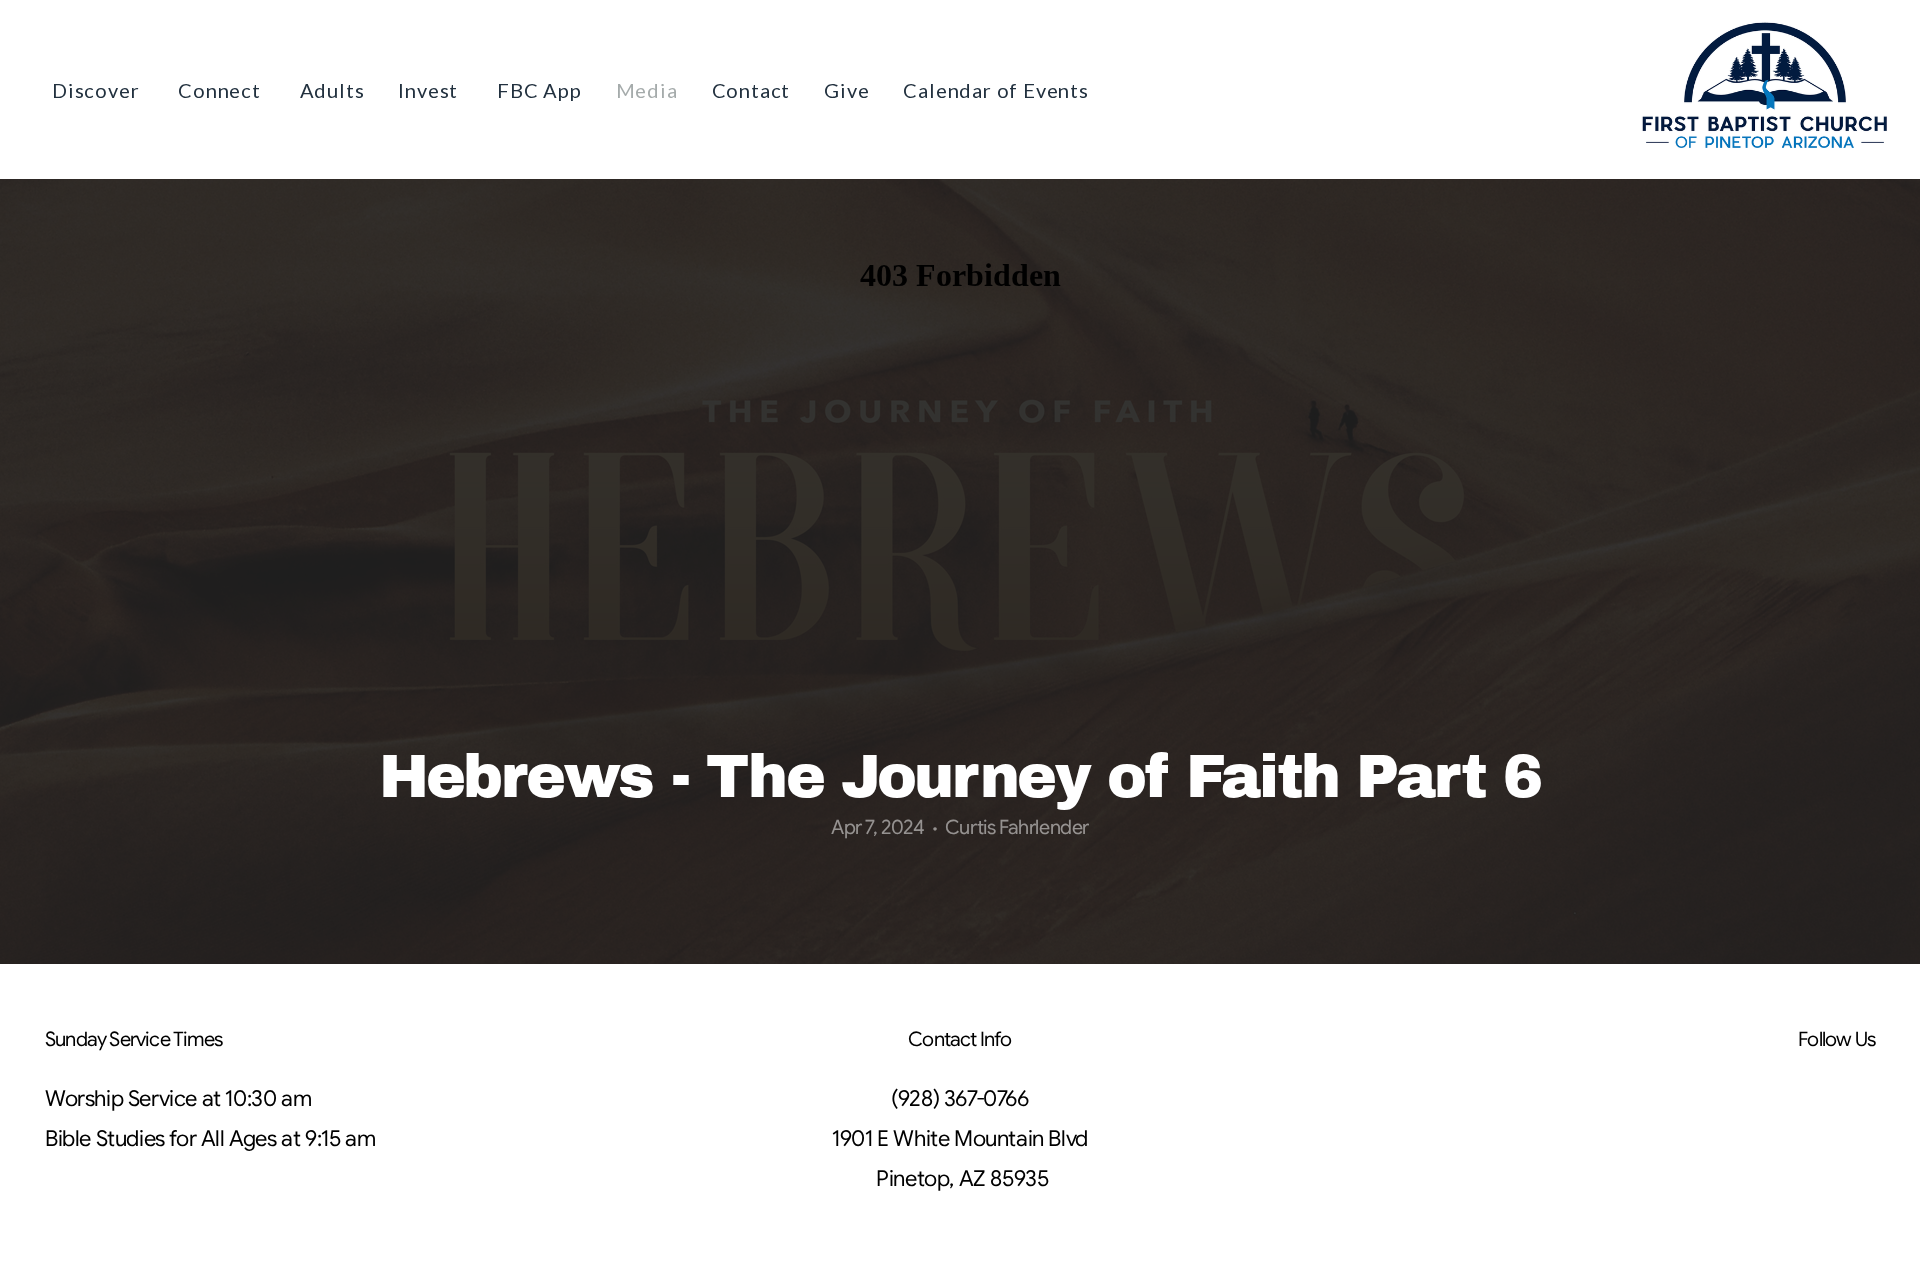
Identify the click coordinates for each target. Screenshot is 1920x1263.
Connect (221, 90)
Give (846, 90)
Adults (332, 90)
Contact (751, 90)
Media (647, 90)
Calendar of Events (995, 90)
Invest (430, 90)
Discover (98, 90)
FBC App (539, 90)
